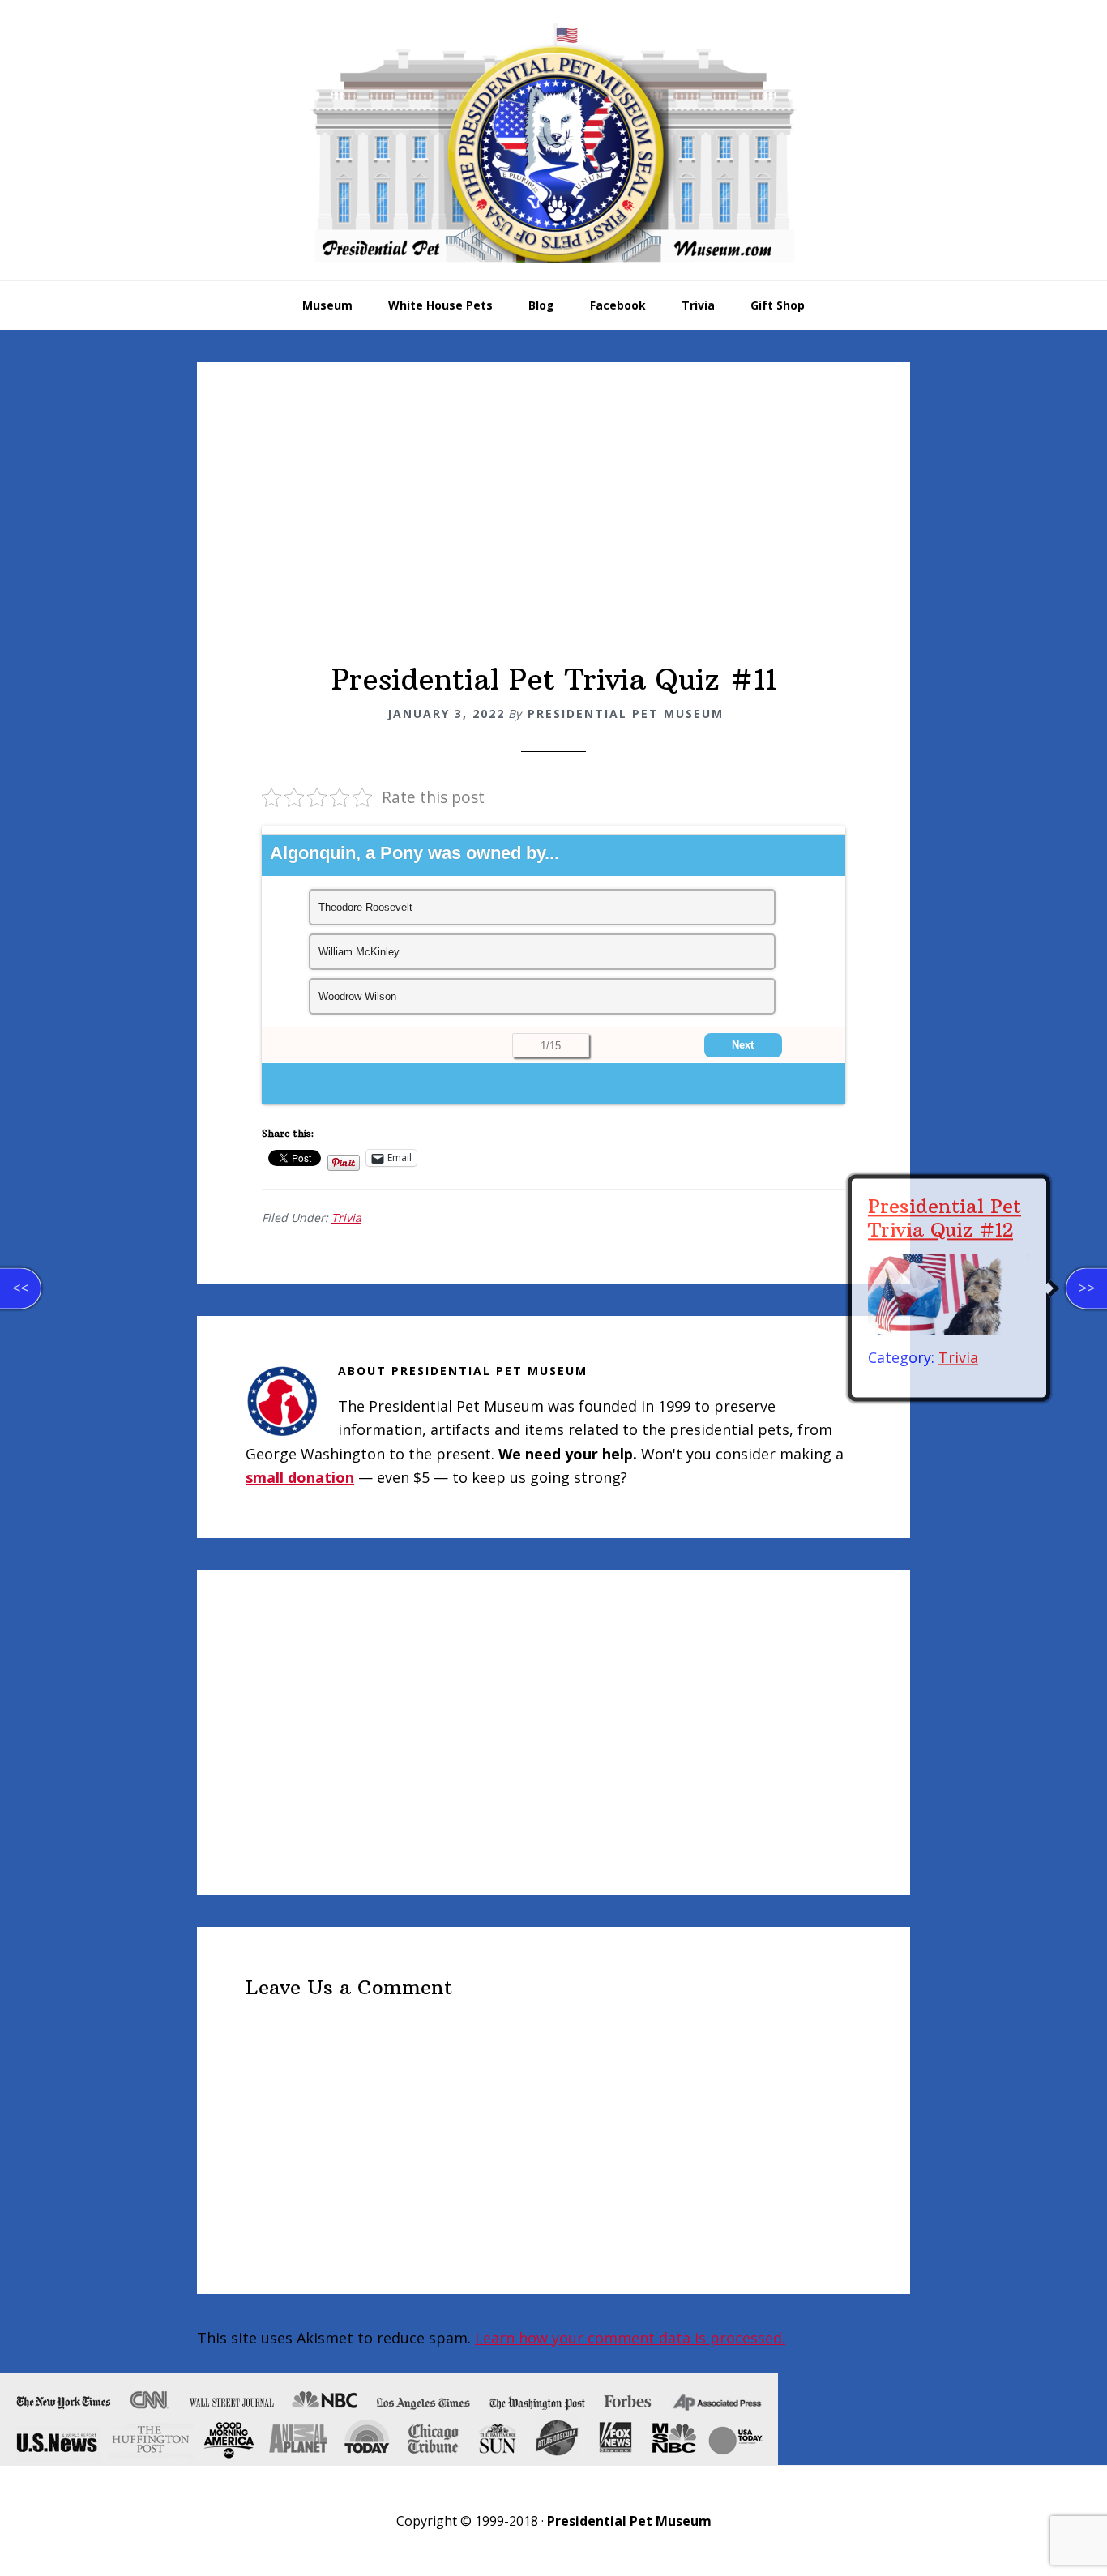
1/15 (551, 1046)
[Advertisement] (553, 540)
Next (743, 1045)
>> (1087, 1288)
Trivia (346, 1218)
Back (358, 1045)
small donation (300, 1477)
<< (20, 1288)
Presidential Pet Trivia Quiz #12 (945, 1218)
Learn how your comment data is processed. (630, 2338)
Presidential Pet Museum (553, 143)
